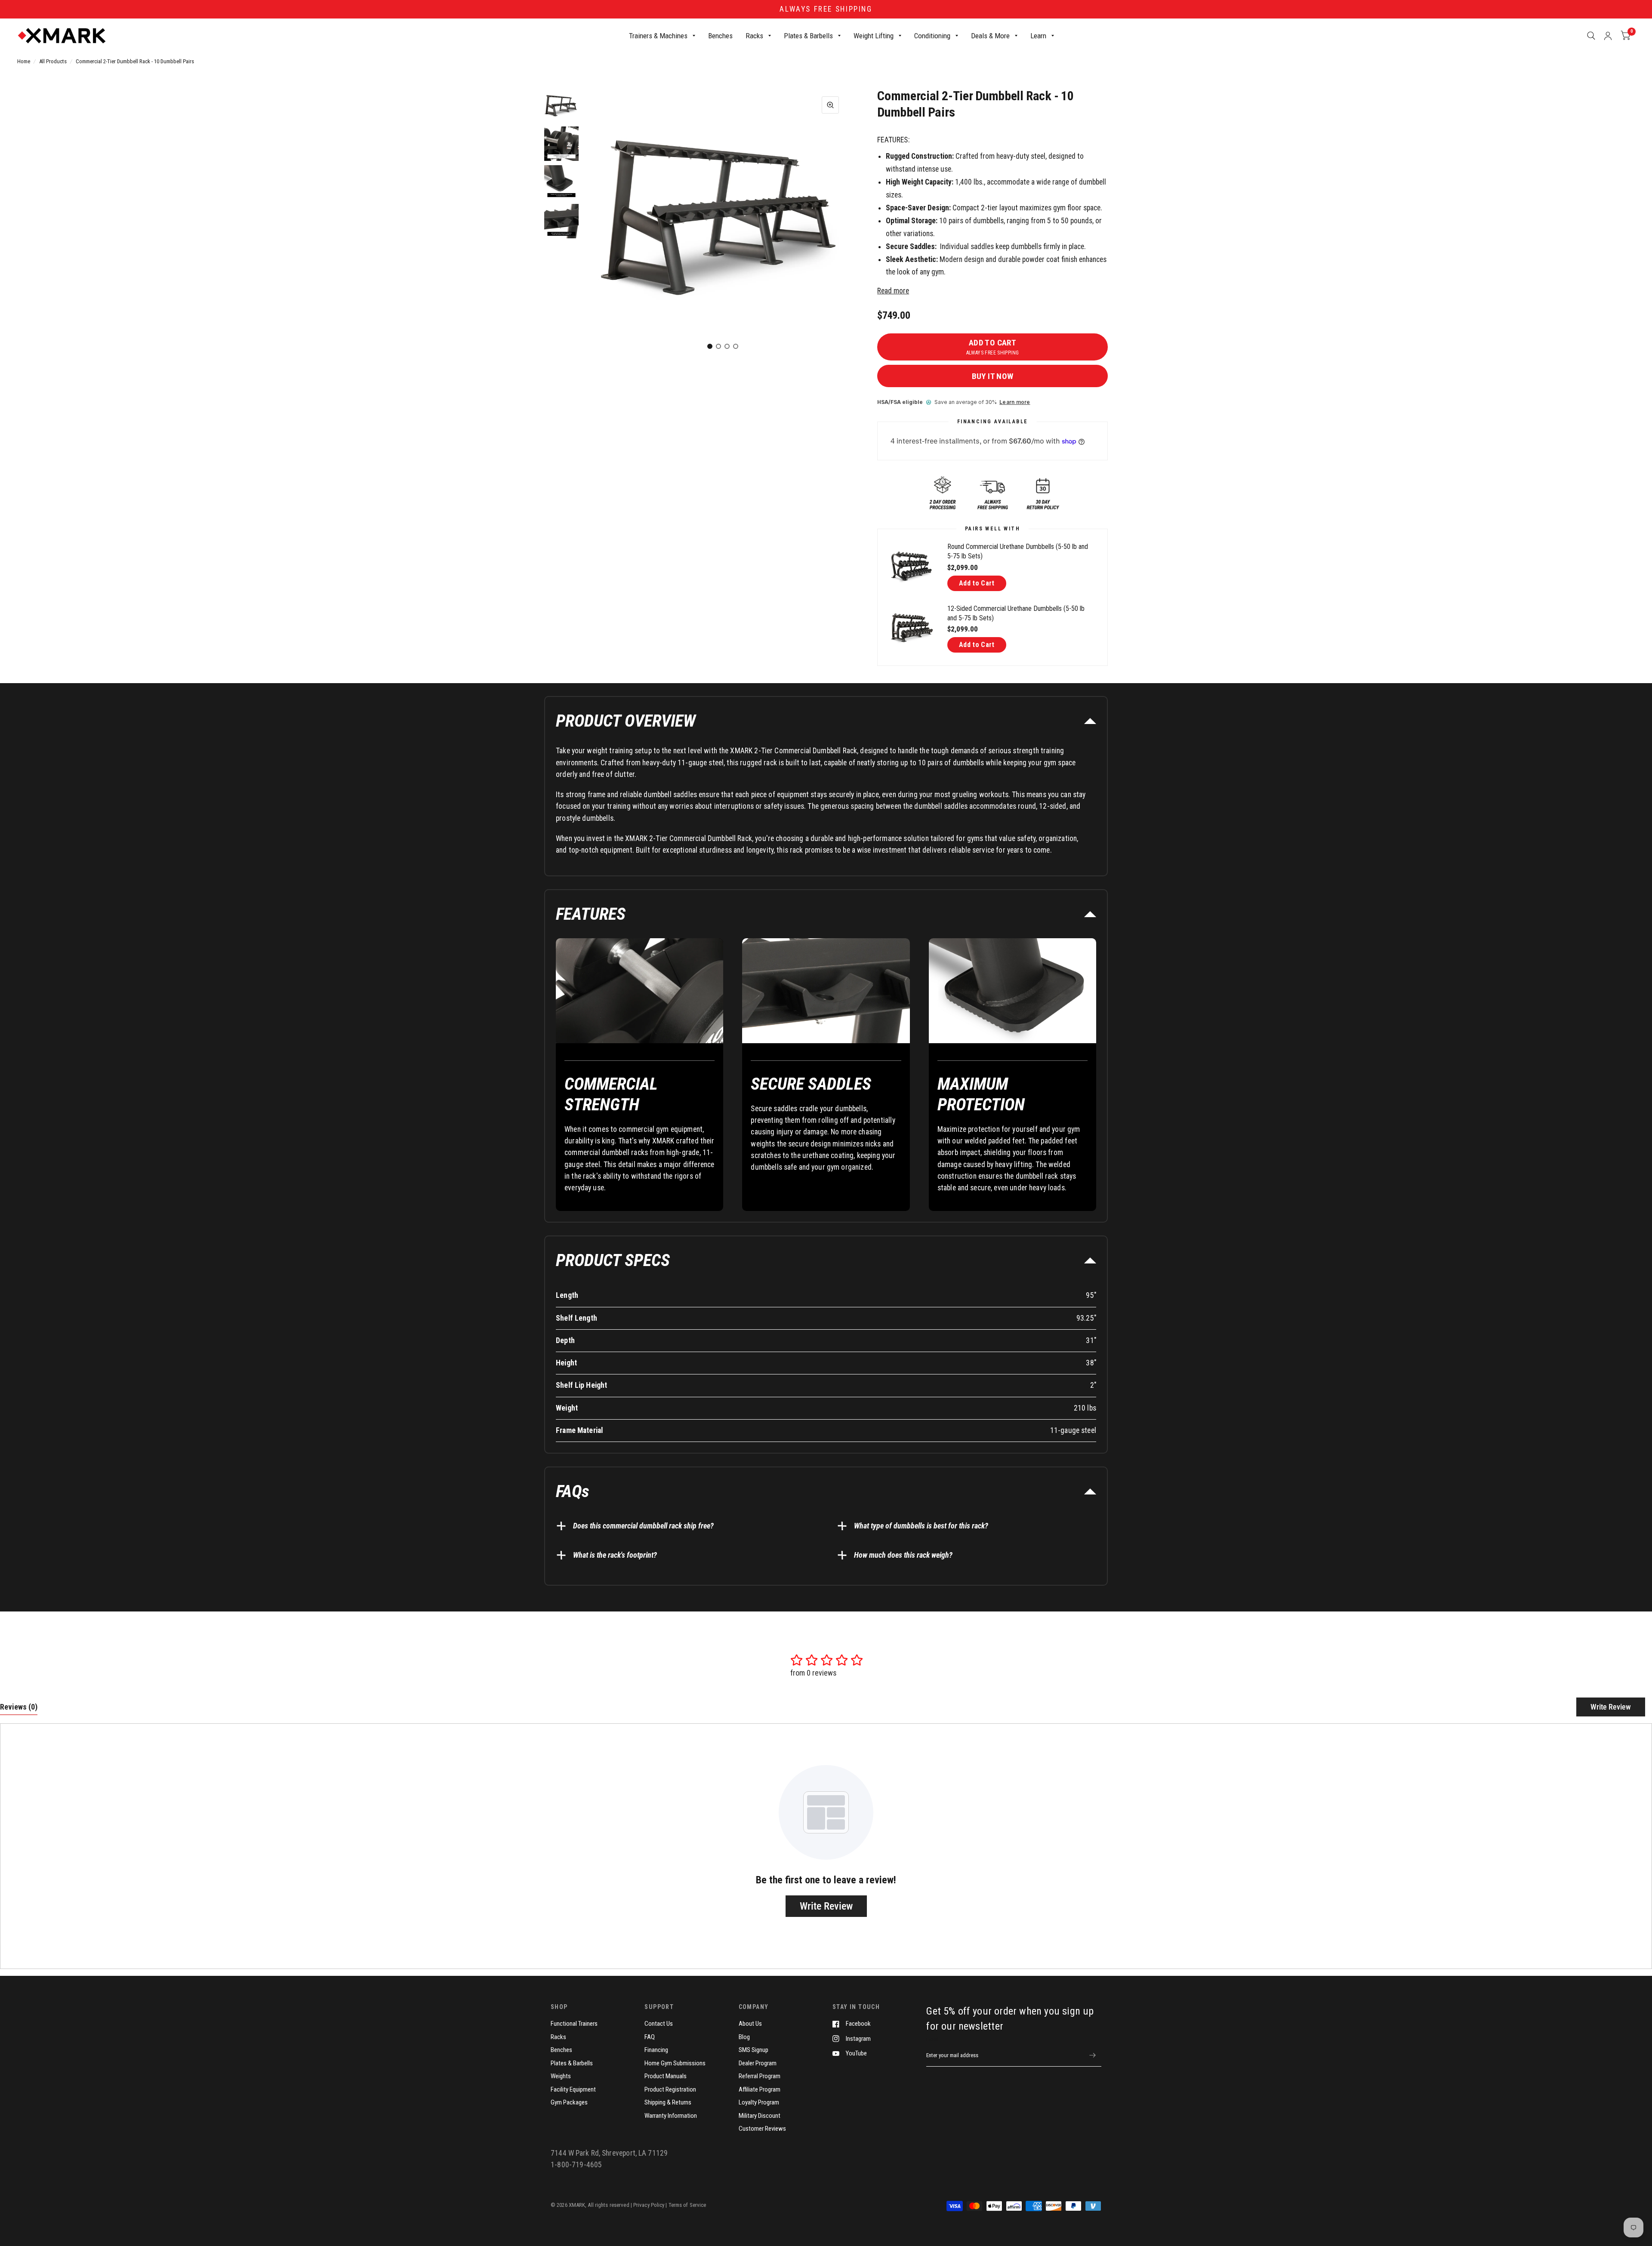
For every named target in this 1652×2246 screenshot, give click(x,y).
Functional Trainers (574, 2024)
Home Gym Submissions (675, 2063)
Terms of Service (687, 2205)
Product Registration (670, 2089)
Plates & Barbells (808, 36)
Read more (893, 291)
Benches (720, 36)
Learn (1038, 36)
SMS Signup (754, 2050)
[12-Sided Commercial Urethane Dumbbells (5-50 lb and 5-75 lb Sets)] (912, 628)
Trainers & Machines (658, 36)
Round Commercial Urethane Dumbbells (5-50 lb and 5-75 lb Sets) (1018, 551)
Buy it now (993, 376)
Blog (744, 2037)
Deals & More (990, 36)
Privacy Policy (649, 2205)
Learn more (1015, 402)
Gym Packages (569, 2102)
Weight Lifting (874, 36)
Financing (656, 2050)
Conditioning (932, 36)
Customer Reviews (762, 2129)
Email (932, 2039)
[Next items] (832, 222)
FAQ (650, 2037)
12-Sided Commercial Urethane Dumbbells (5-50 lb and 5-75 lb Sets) (1016, 613)
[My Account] (1608, 36)
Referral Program (760, 2076)
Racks (754, 36)
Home (24, 61)
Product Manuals (666, 2076)
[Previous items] (614, 222)
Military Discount (760, 2116)
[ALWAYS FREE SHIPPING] (826, 9)
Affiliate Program (760, 2089)
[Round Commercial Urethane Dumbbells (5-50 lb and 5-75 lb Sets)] (912, 567)
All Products (53, 61)
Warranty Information (671, 2116)
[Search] (1591, 36)
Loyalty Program (759, 2102)
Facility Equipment (573, 2089)
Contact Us (659, 2024)
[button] (826, 721)
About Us (750, 2024)
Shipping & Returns (668, 2102)
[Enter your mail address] (1093, 2055)
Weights (561, 2076)
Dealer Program (758, 2063)
